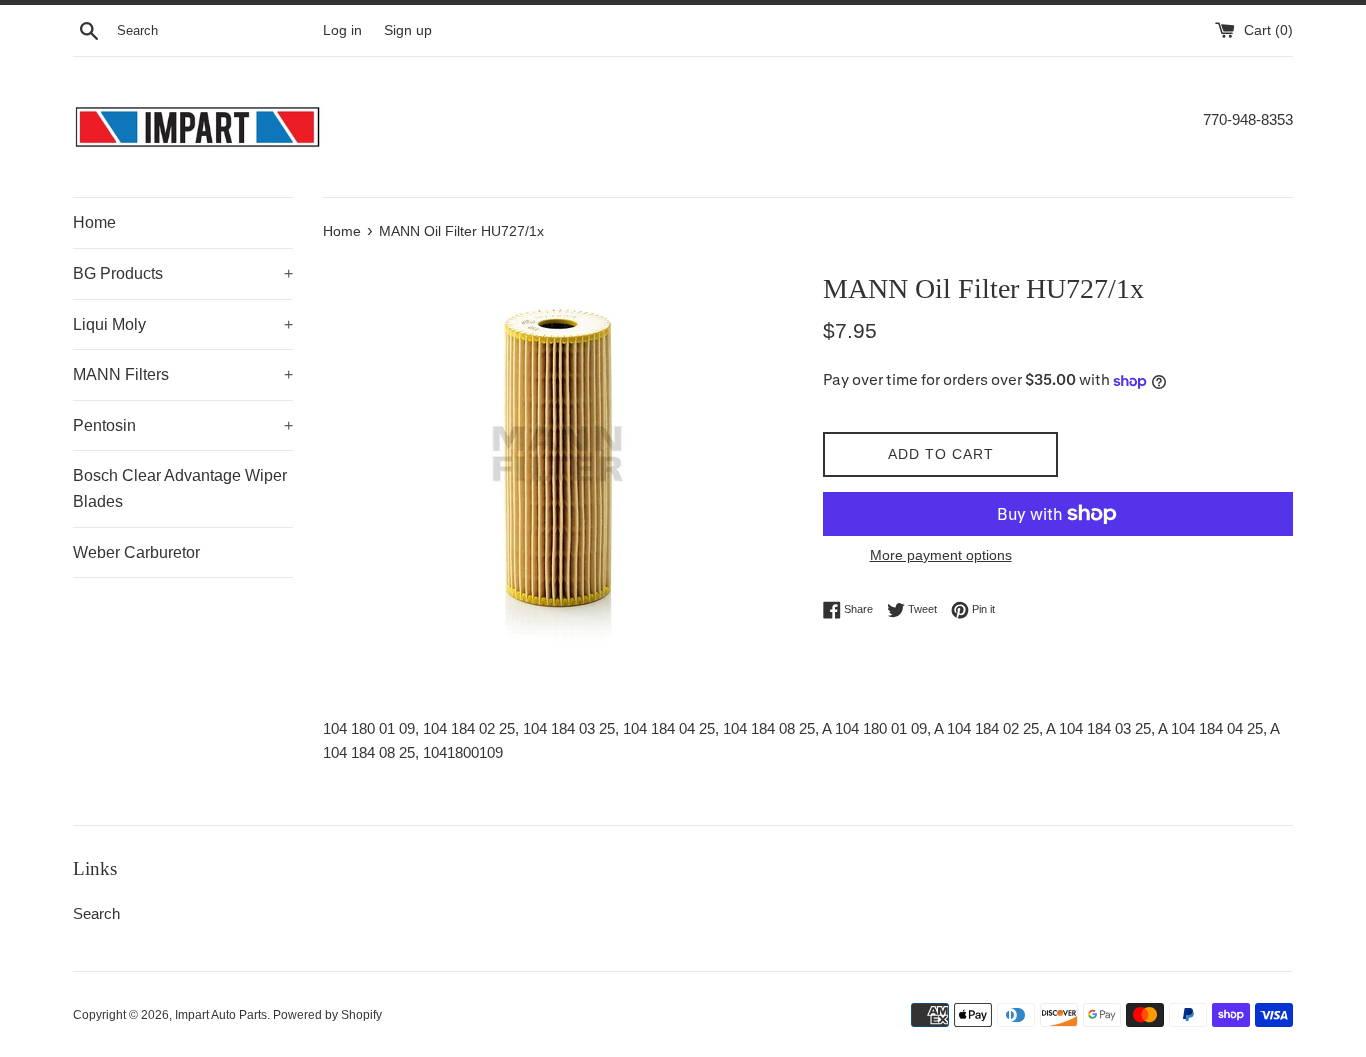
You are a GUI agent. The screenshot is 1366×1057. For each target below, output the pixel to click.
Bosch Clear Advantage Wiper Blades (180, 488)
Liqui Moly (183, 324)
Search (96, 913)
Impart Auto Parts (221, 1015)
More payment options (941, 555)
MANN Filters (183, 374)
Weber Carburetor (136, 552)
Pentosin (183, 425)
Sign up (408, 30)
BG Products (183, 273)
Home (94, 222)
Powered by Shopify (327, 1015)
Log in (342, 30)
